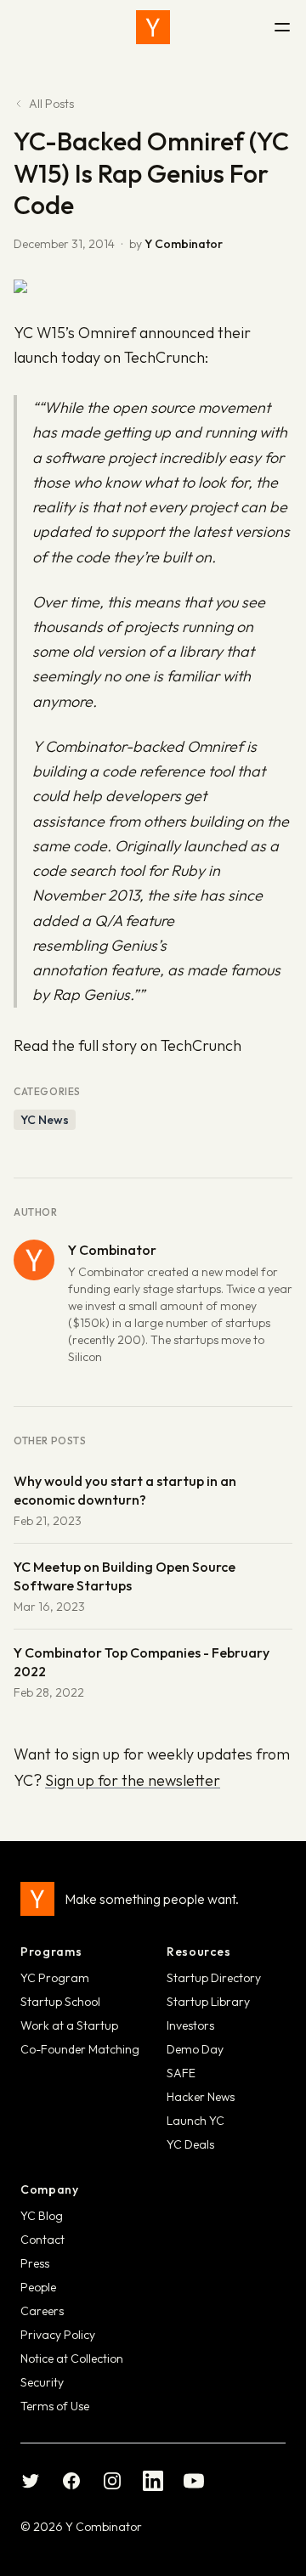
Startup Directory (214, 1978)
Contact (42, 2240)
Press (35, 2263)
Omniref (215, 746)
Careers (42, 2311)
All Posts (51, 104)
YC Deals (190, 2144)
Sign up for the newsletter (133, 1780)
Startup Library (208, 2002)
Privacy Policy (58, 2335)
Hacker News (201, 2097)
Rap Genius (91, 994)
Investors (190, 2025)
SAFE (181, 2073)
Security (42, 2382)
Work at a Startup (69, 2025)
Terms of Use (55, 2406)
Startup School (60, 2002)
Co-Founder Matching (80, 2049)
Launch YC (195, 2121)
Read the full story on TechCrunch (127, 1045)
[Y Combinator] (153, 27)
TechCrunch (164, 357)
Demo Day (195, 2049)
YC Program (55, 1978)
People (38, 2287)
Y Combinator (184, 244)
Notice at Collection (72, 2359)
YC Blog (42, 2216)
